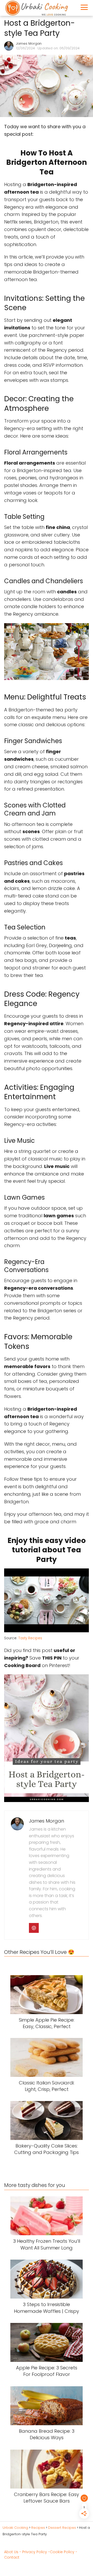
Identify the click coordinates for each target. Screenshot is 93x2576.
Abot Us (11, 2552)
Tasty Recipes (30, 1638)
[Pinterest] (34, 1928)
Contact (12, 2557)
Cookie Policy (62, 2552)
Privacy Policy (35, 2552)
